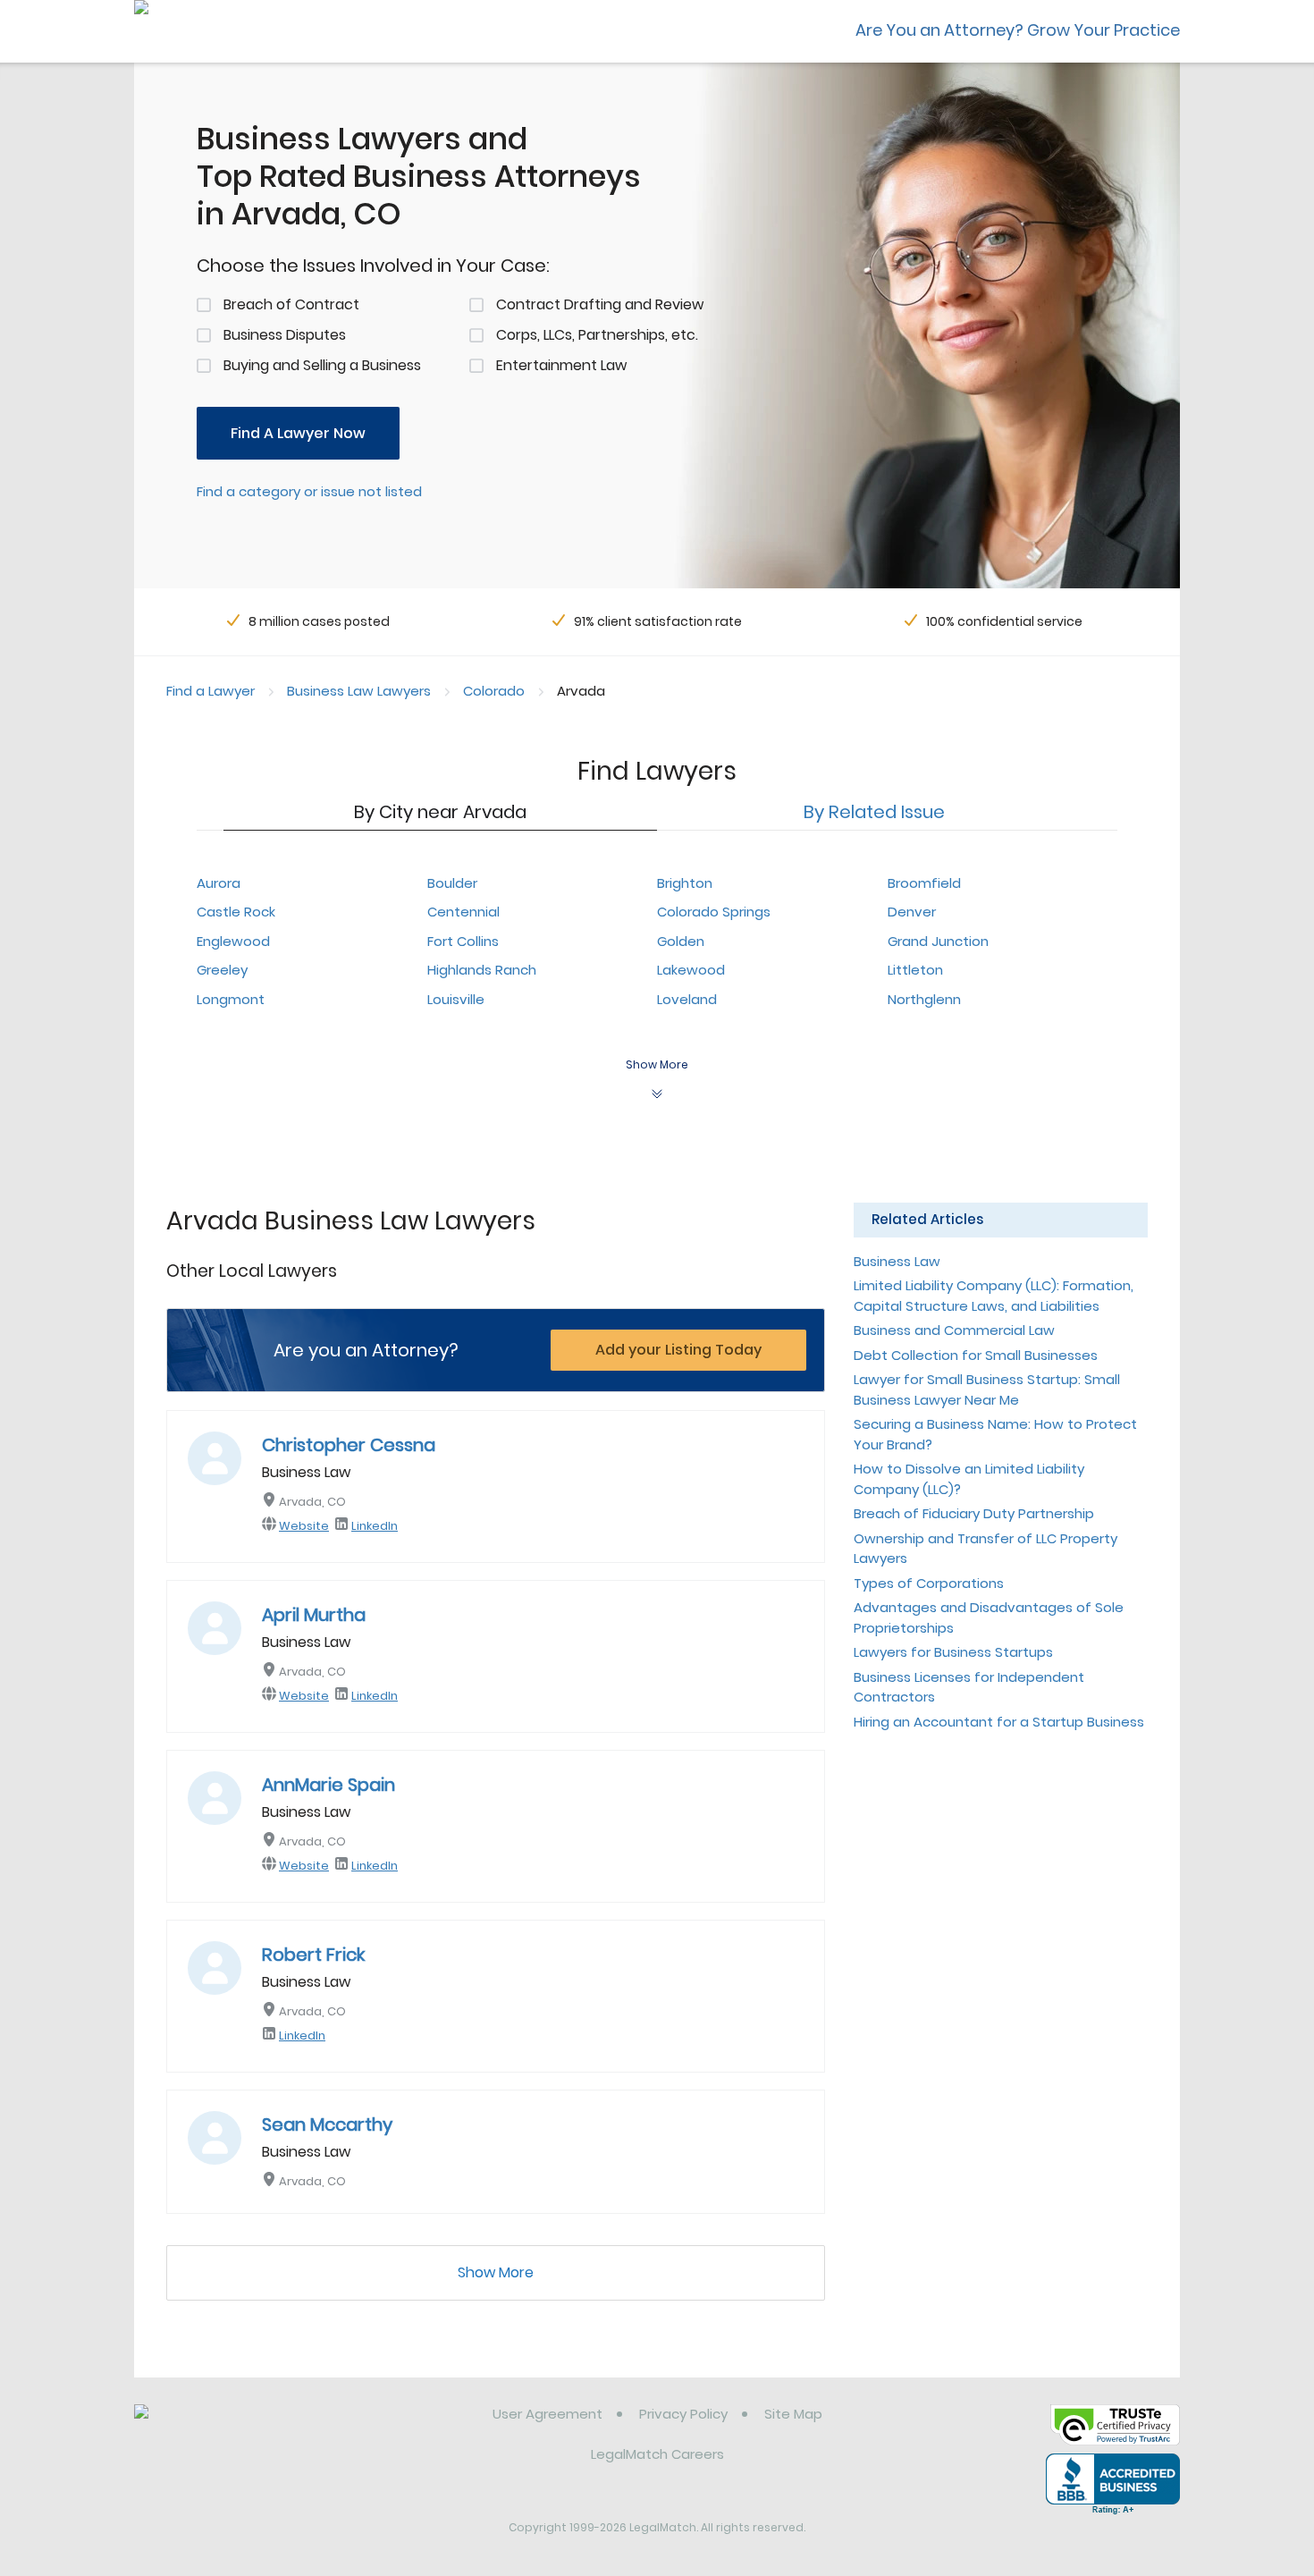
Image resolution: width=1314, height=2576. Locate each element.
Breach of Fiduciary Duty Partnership (974, 1513)
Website (304, 1526)
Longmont (231, 999)
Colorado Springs (714, 912)
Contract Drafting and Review (600, 304)
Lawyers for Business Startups (953, 1652)
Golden (681, 941)
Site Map (793, 2414)
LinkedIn (375, 1526)
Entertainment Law (561, 365)
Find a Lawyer (211, 691)
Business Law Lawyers (359, 691)
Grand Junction (938, 941)
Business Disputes (285, 335)
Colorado (494, 691)
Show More (496, 2272)
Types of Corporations (929, 1583)
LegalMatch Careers (657, 2454)
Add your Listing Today (678, 1350)
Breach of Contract (291, 304)
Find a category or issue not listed (309, 491)
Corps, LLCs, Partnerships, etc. (597, 335)
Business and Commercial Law (954, 1330)
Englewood (233, 941)
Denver (912, 912)
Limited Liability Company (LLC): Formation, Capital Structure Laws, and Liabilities (994, 1296)
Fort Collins (463, 941)
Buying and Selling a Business (322, 365)
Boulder (452, 883)
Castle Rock (236, 912)
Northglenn (924, 999)
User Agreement (547, 2414)
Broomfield (924, 883)
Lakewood (691, 970)
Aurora (219, 883)
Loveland (687, 999)
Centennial (463, 912)
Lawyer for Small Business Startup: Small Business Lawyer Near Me (987, 1389)
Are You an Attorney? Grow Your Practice (1018, 30)
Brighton (685, 883)
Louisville (456, 999)
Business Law (897, 1261)
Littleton (915, 970)
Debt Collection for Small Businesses (976, 1355)
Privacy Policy (683, 2414)
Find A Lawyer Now (298, 433)
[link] (226, 2428)
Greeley (222, 970)
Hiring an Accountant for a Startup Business (999, 1722)
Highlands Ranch (482, 970)
